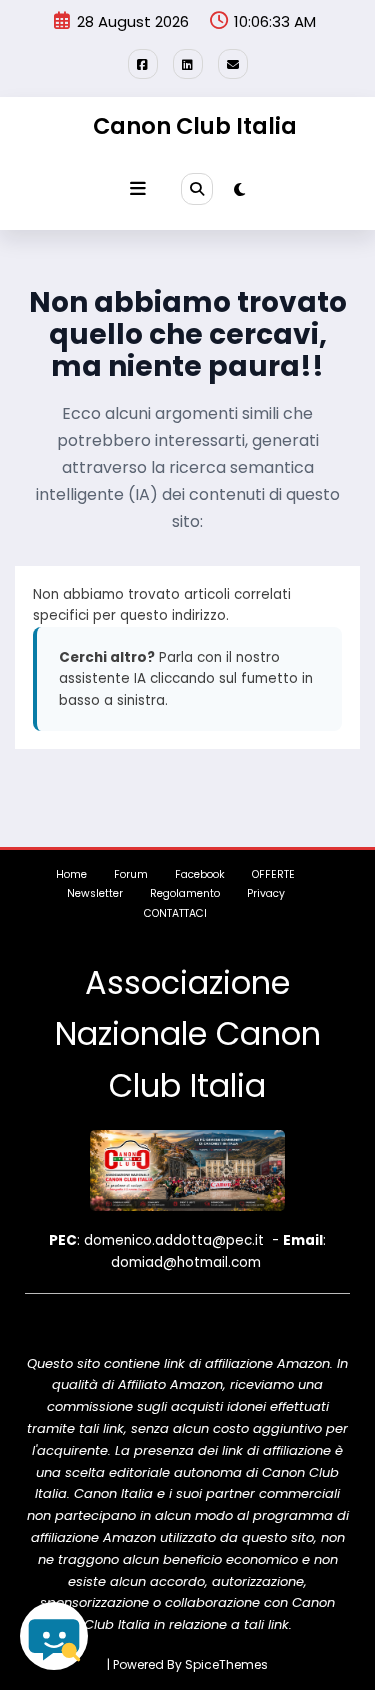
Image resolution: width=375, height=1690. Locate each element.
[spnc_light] (239, 189)
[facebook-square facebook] (143, 64)
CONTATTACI (175, 913)
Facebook (200, 874)
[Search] (197, 189)
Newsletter (95, 893)
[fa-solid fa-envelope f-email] (233, 64)
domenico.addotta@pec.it (174, 1240)
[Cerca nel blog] (54, 1636)
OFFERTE (273, 874)
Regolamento (185, 893)
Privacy (266, 893)
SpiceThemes (226, 1664)
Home (71, 874)
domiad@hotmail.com (186, 1262)
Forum (131, 874)
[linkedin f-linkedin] (188, 64)
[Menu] (138, 189)
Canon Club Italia (195, 126)
